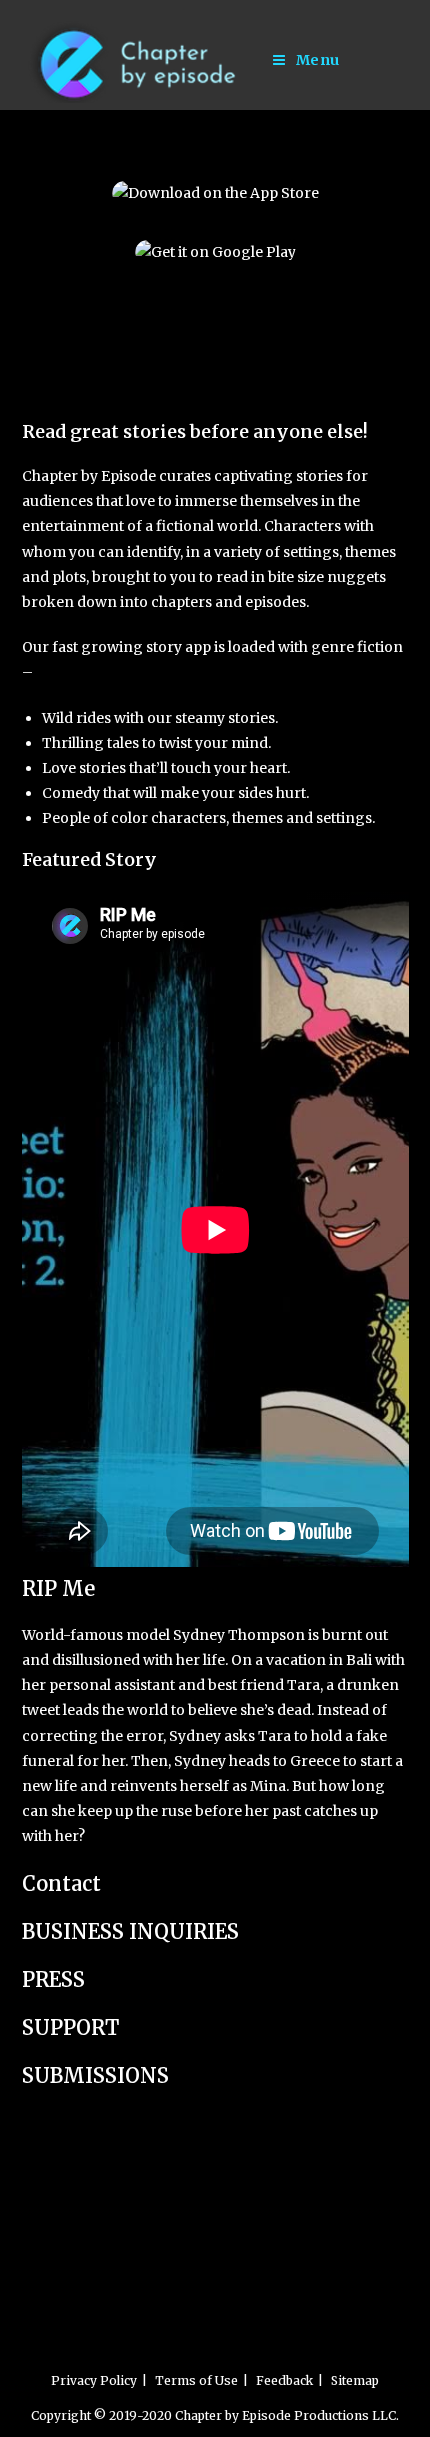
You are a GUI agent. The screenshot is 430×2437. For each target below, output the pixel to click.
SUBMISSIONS (95, 2075)
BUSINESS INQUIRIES (130, 1931)
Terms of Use (196, 2380)
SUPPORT (70, 2027)
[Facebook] (34, 335)
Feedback (284, 2380)
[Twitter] (34, 386)
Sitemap (355, 2380)
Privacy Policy (94, 2380)
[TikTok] (34, 361)
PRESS (53, 1979)
